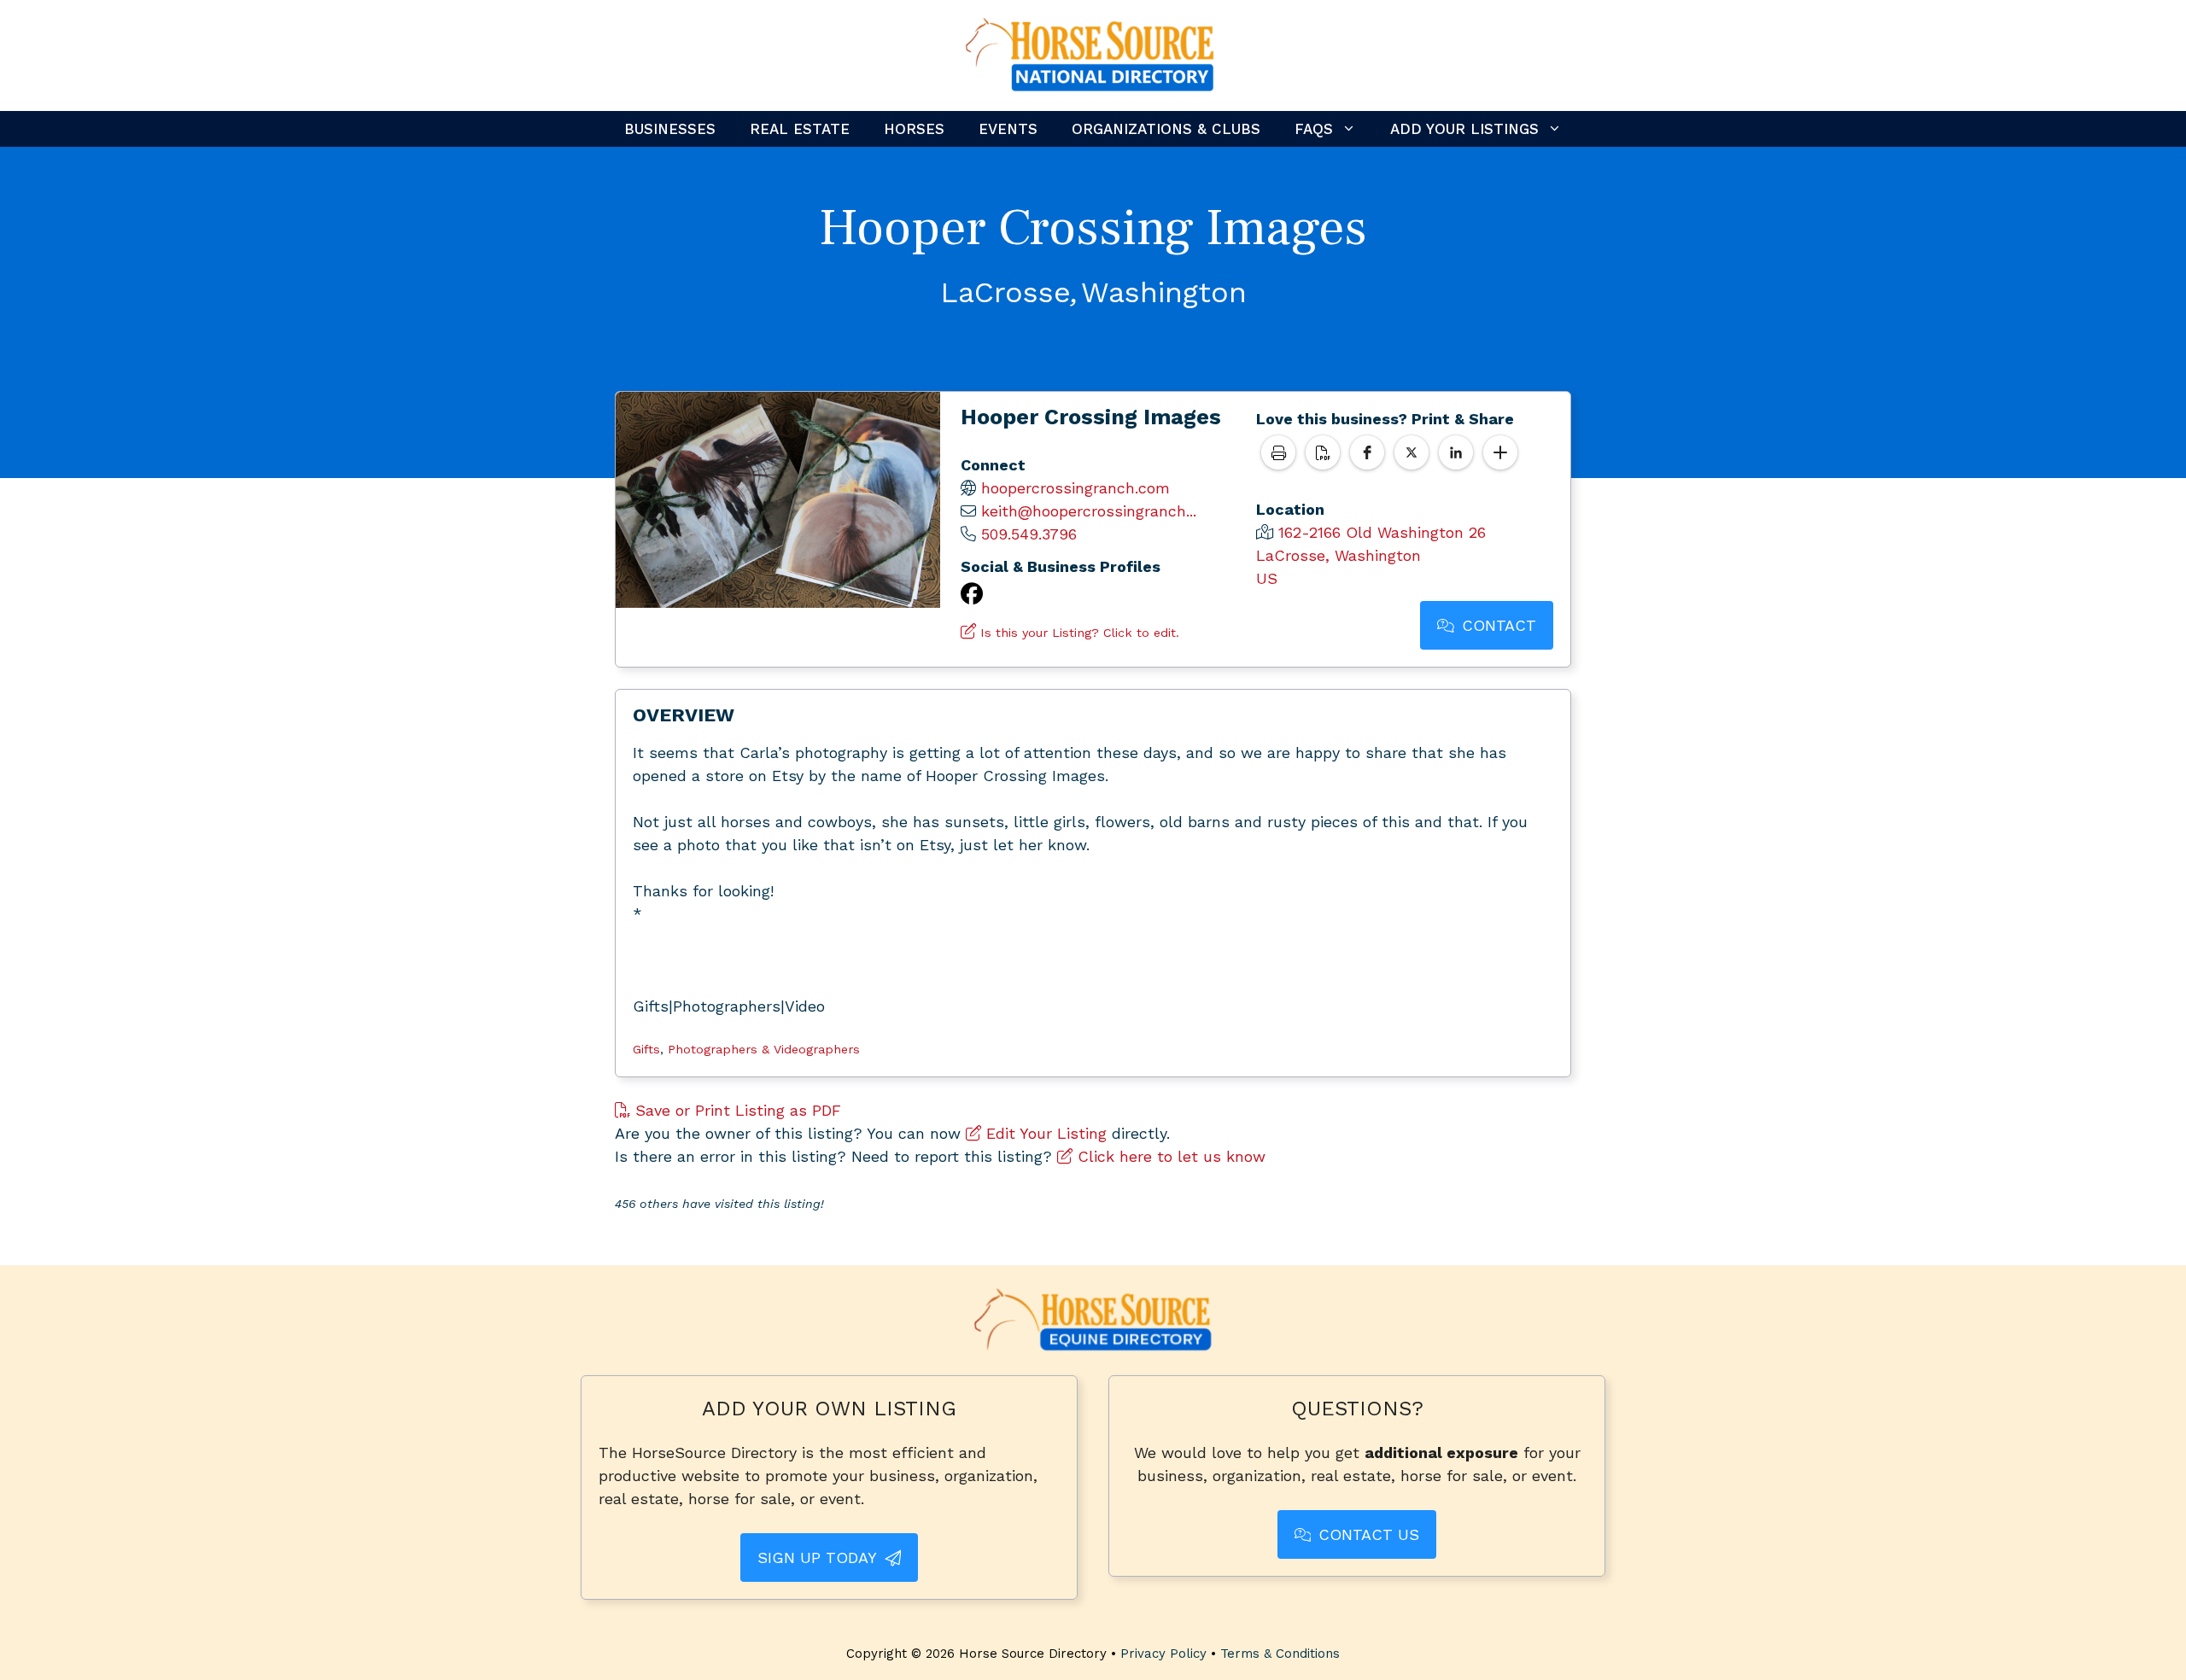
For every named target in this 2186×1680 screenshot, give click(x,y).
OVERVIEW (684, 715)
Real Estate (800, 129)
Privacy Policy (1163, 1654)
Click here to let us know (1169, 1156)
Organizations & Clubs (1166, 129)
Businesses (670, 129)
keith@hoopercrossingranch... (1089, 511)
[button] (1367, 452)
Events (1008, 129)
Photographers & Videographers (764, 1049)
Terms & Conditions (1280, 1654)
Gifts (646, 1049)
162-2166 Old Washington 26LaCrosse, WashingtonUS (1371, 555)
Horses (914, 129)
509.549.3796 (1029, 534)
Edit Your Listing (1044, 1133)
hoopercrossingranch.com (1075, 488)
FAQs (1314, 129)
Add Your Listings (1464, 129)
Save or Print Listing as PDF (736, 1110)
